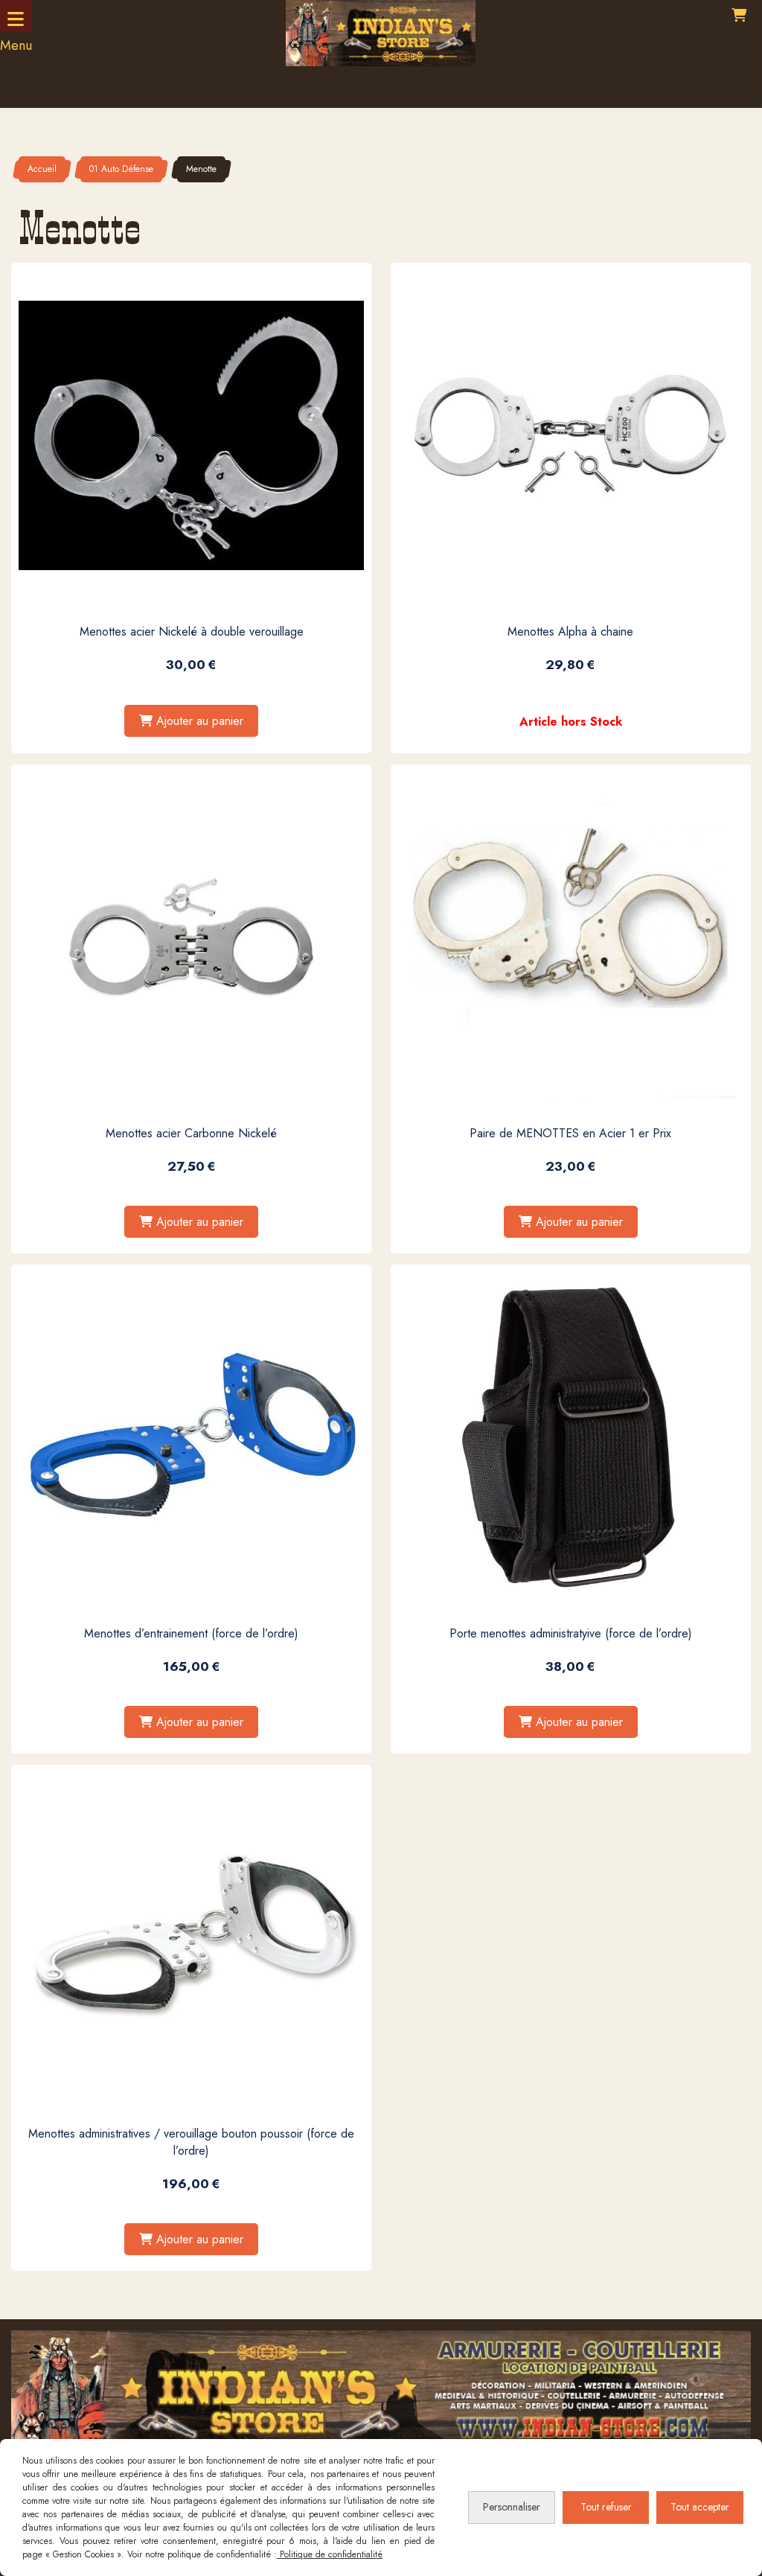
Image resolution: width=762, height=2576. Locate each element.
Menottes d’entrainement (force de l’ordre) (191, 1633)
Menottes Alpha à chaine (570, 632)
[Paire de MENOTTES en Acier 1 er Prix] (571, 936)
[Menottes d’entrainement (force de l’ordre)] (191, 1436)
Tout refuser (606, 2507)
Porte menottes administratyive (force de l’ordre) (571, 1633)
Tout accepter (700, 2507)
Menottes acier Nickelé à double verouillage (192, 632)
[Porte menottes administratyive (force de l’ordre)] (571, 1436)
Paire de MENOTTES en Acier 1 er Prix (570, 1133)
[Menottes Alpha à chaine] (571, 435)
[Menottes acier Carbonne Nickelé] (191, 936)
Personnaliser (512, 2507)
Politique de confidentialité (330, 2554)
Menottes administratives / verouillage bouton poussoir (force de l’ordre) (191, 2142)
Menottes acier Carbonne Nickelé (191, 1133)
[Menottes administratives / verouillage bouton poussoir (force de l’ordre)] (191, 1937)
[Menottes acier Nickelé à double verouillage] (191, 435)
